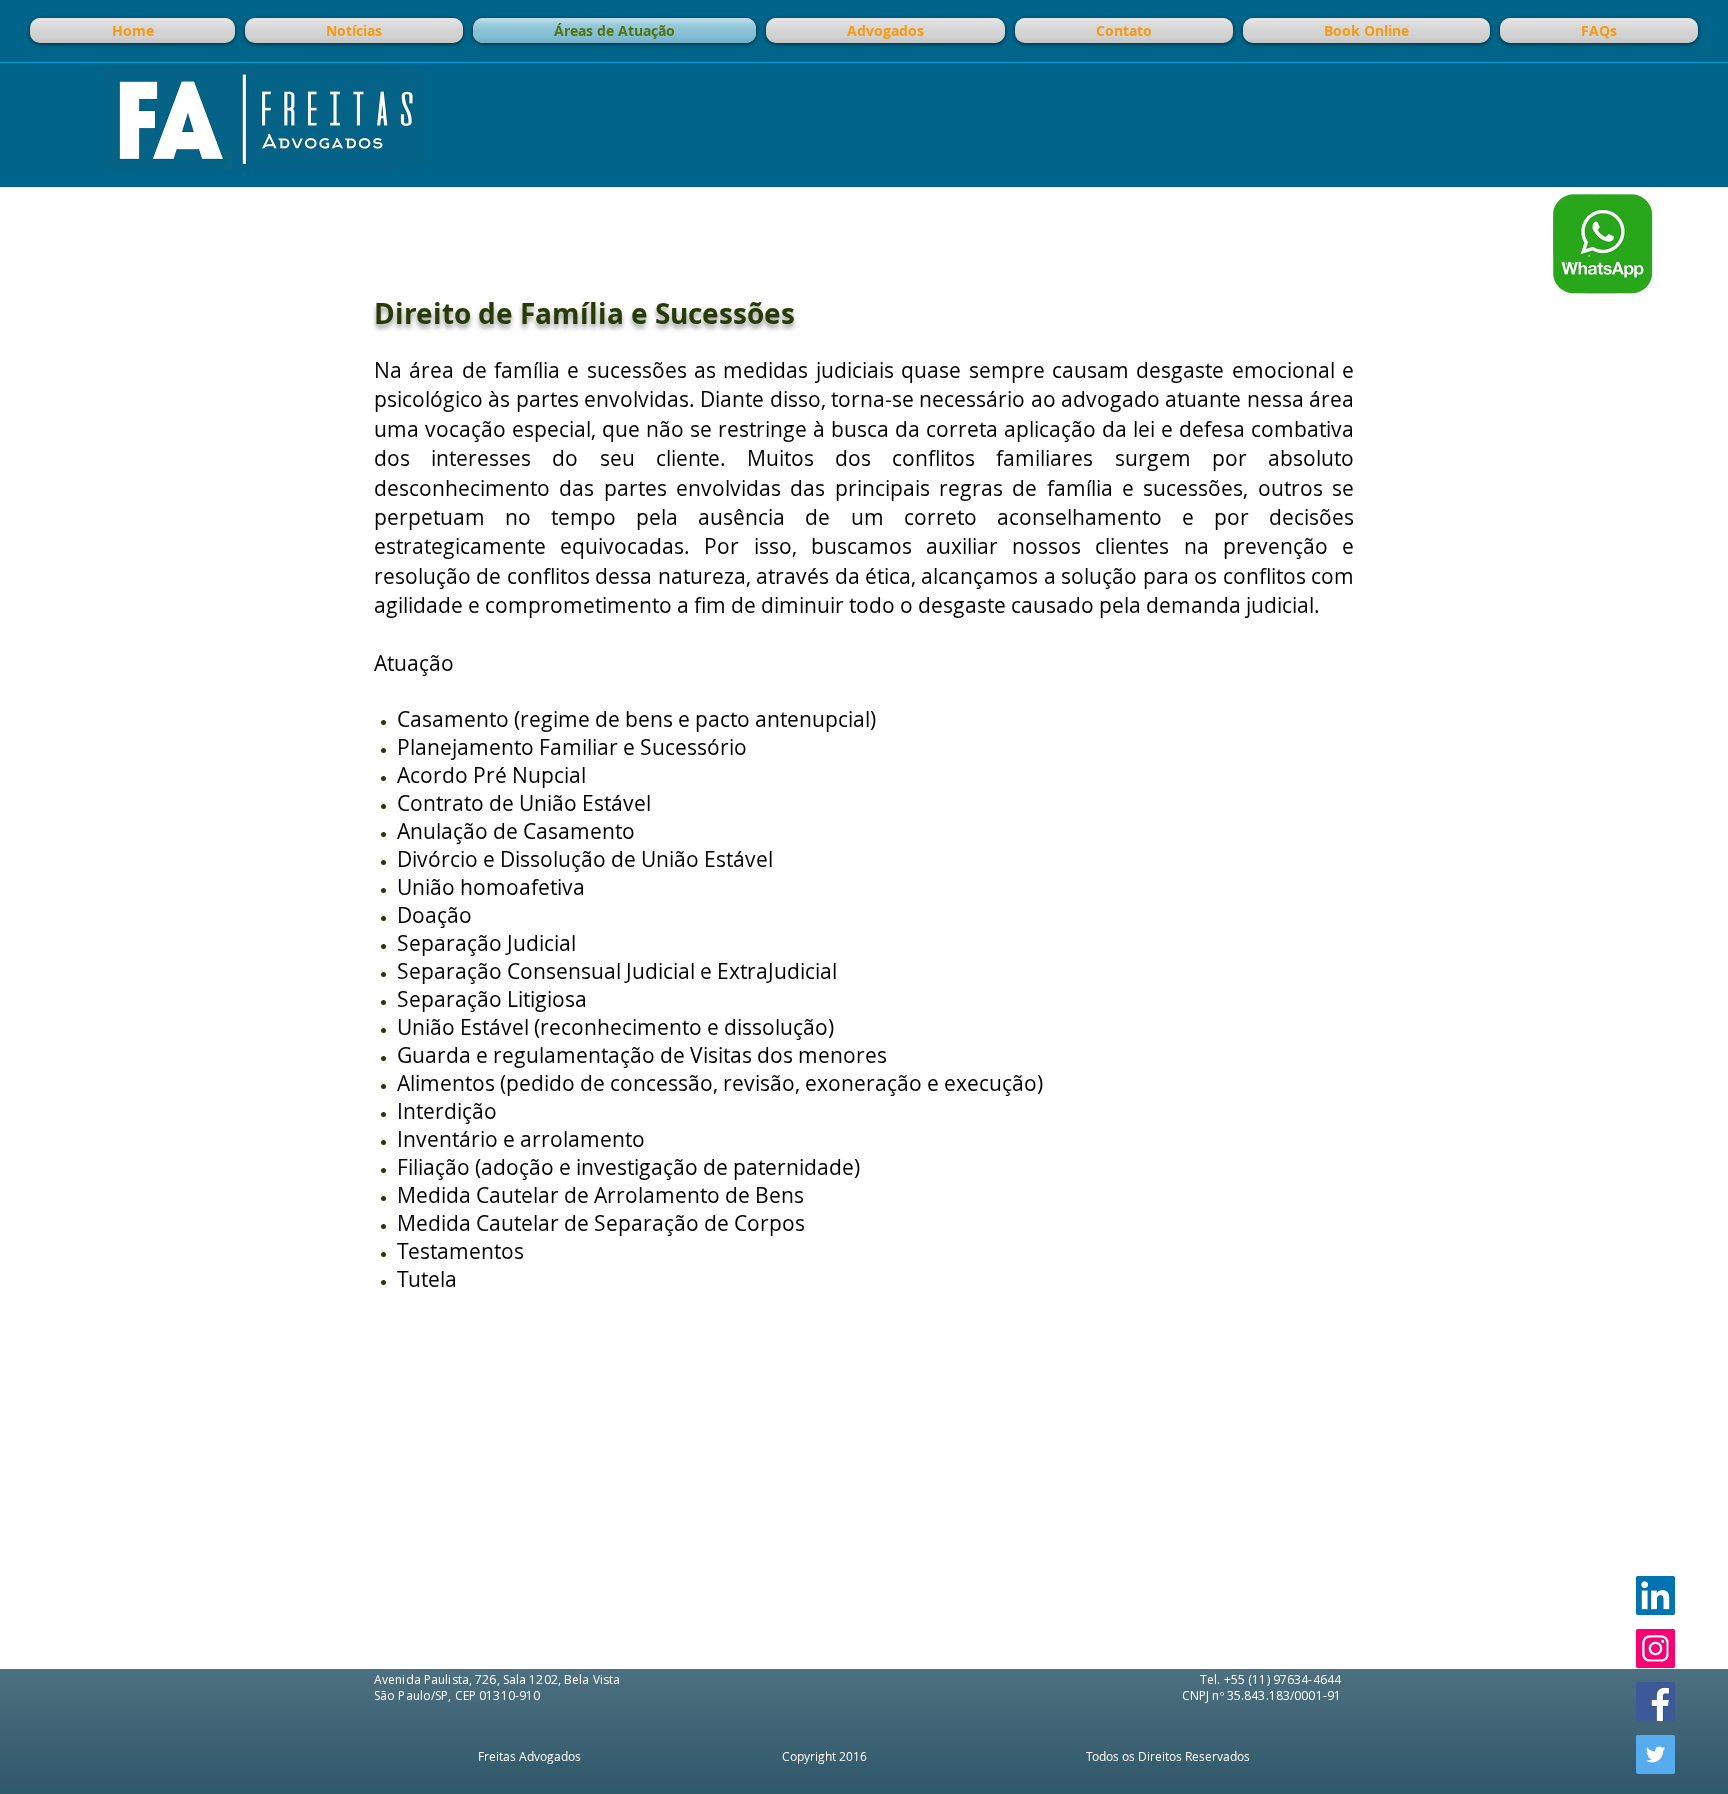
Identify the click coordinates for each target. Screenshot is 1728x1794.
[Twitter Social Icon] (1655, 1754)
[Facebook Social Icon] (1655, 1701)
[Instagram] (1655, 1648)
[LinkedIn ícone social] (1655, 1595)
